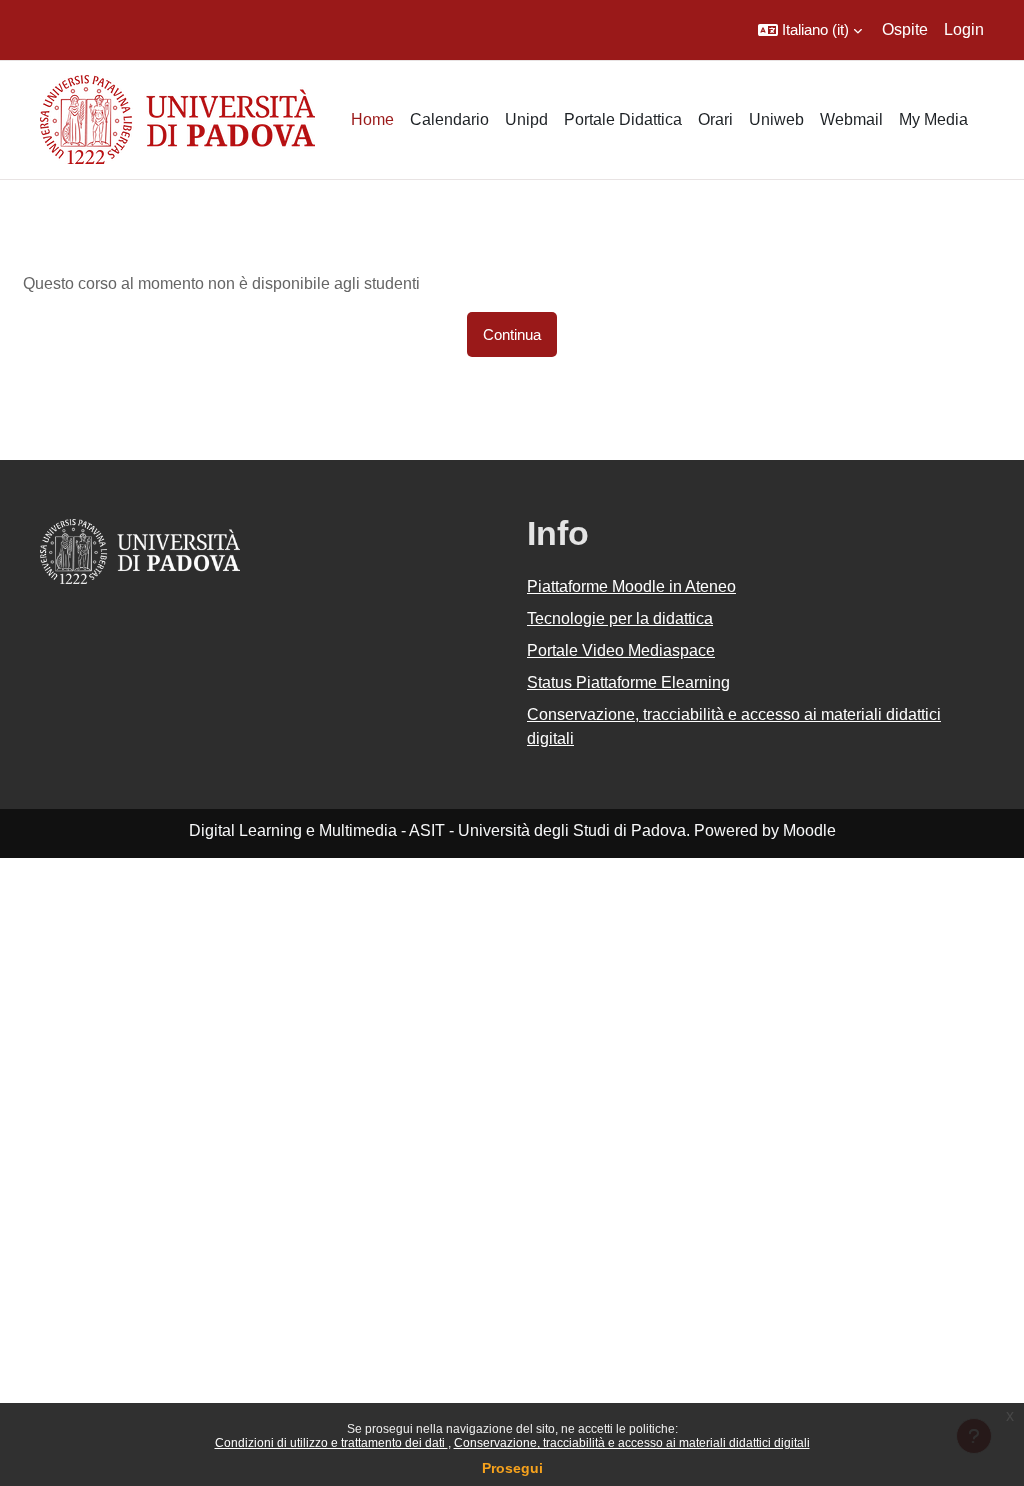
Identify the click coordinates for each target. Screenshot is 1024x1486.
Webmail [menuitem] (851, 119)
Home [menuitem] (372, 119)
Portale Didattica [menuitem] (623, 119)
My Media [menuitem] (933, 119)
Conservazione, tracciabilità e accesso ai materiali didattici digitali (632, 1443)
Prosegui (512, 1468)
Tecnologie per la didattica (620, 618)
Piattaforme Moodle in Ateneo (631, 586)
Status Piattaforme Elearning (628, 682)
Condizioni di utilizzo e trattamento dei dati (331, 1443)
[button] (810, 30)
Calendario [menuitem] (449, 119)
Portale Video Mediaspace (621, 650)
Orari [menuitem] (715, 119)
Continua (512, 334)
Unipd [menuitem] (526, 119)
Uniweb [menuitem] (776, 119)
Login (964, 29)
